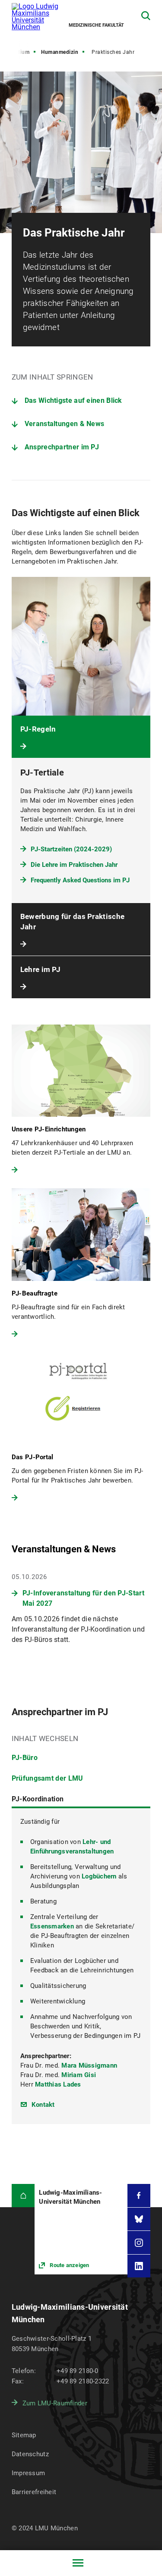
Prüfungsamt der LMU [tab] (48, 1778)
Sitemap (24, 2435)
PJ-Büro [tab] (25, 1758)
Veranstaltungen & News (65, 424)
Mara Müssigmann (89, 2065)
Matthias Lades (58, 2084)
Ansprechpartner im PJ (62, 447)
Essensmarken (52, 1926)
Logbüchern (100, 1876)
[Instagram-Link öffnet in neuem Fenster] (139, 2243)
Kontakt (43, 2105)
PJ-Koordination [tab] (38, 1799)
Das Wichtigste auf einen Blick (73, 400)
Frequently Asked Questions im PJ (80, 880)
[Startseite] (23, 2196)
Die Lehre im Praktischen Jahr (74, 865)
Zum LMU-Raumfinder (55, 2403)
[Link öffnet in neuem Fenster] (81, 2229)
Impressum (29, 2473)
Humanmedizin (60, 52)
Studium (19, 52)
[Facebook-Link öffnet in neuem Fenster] (139, 2196)
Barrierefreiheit (34, 2492)
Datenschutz (30, 2454)
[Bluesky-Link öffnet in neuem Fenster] (139, 2219)
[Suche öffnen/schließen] (146, 16)
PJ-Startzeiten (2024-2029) (71, 849)
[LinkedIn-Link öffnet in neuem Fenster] (139, 2266)
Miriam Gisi (79, 2075)
